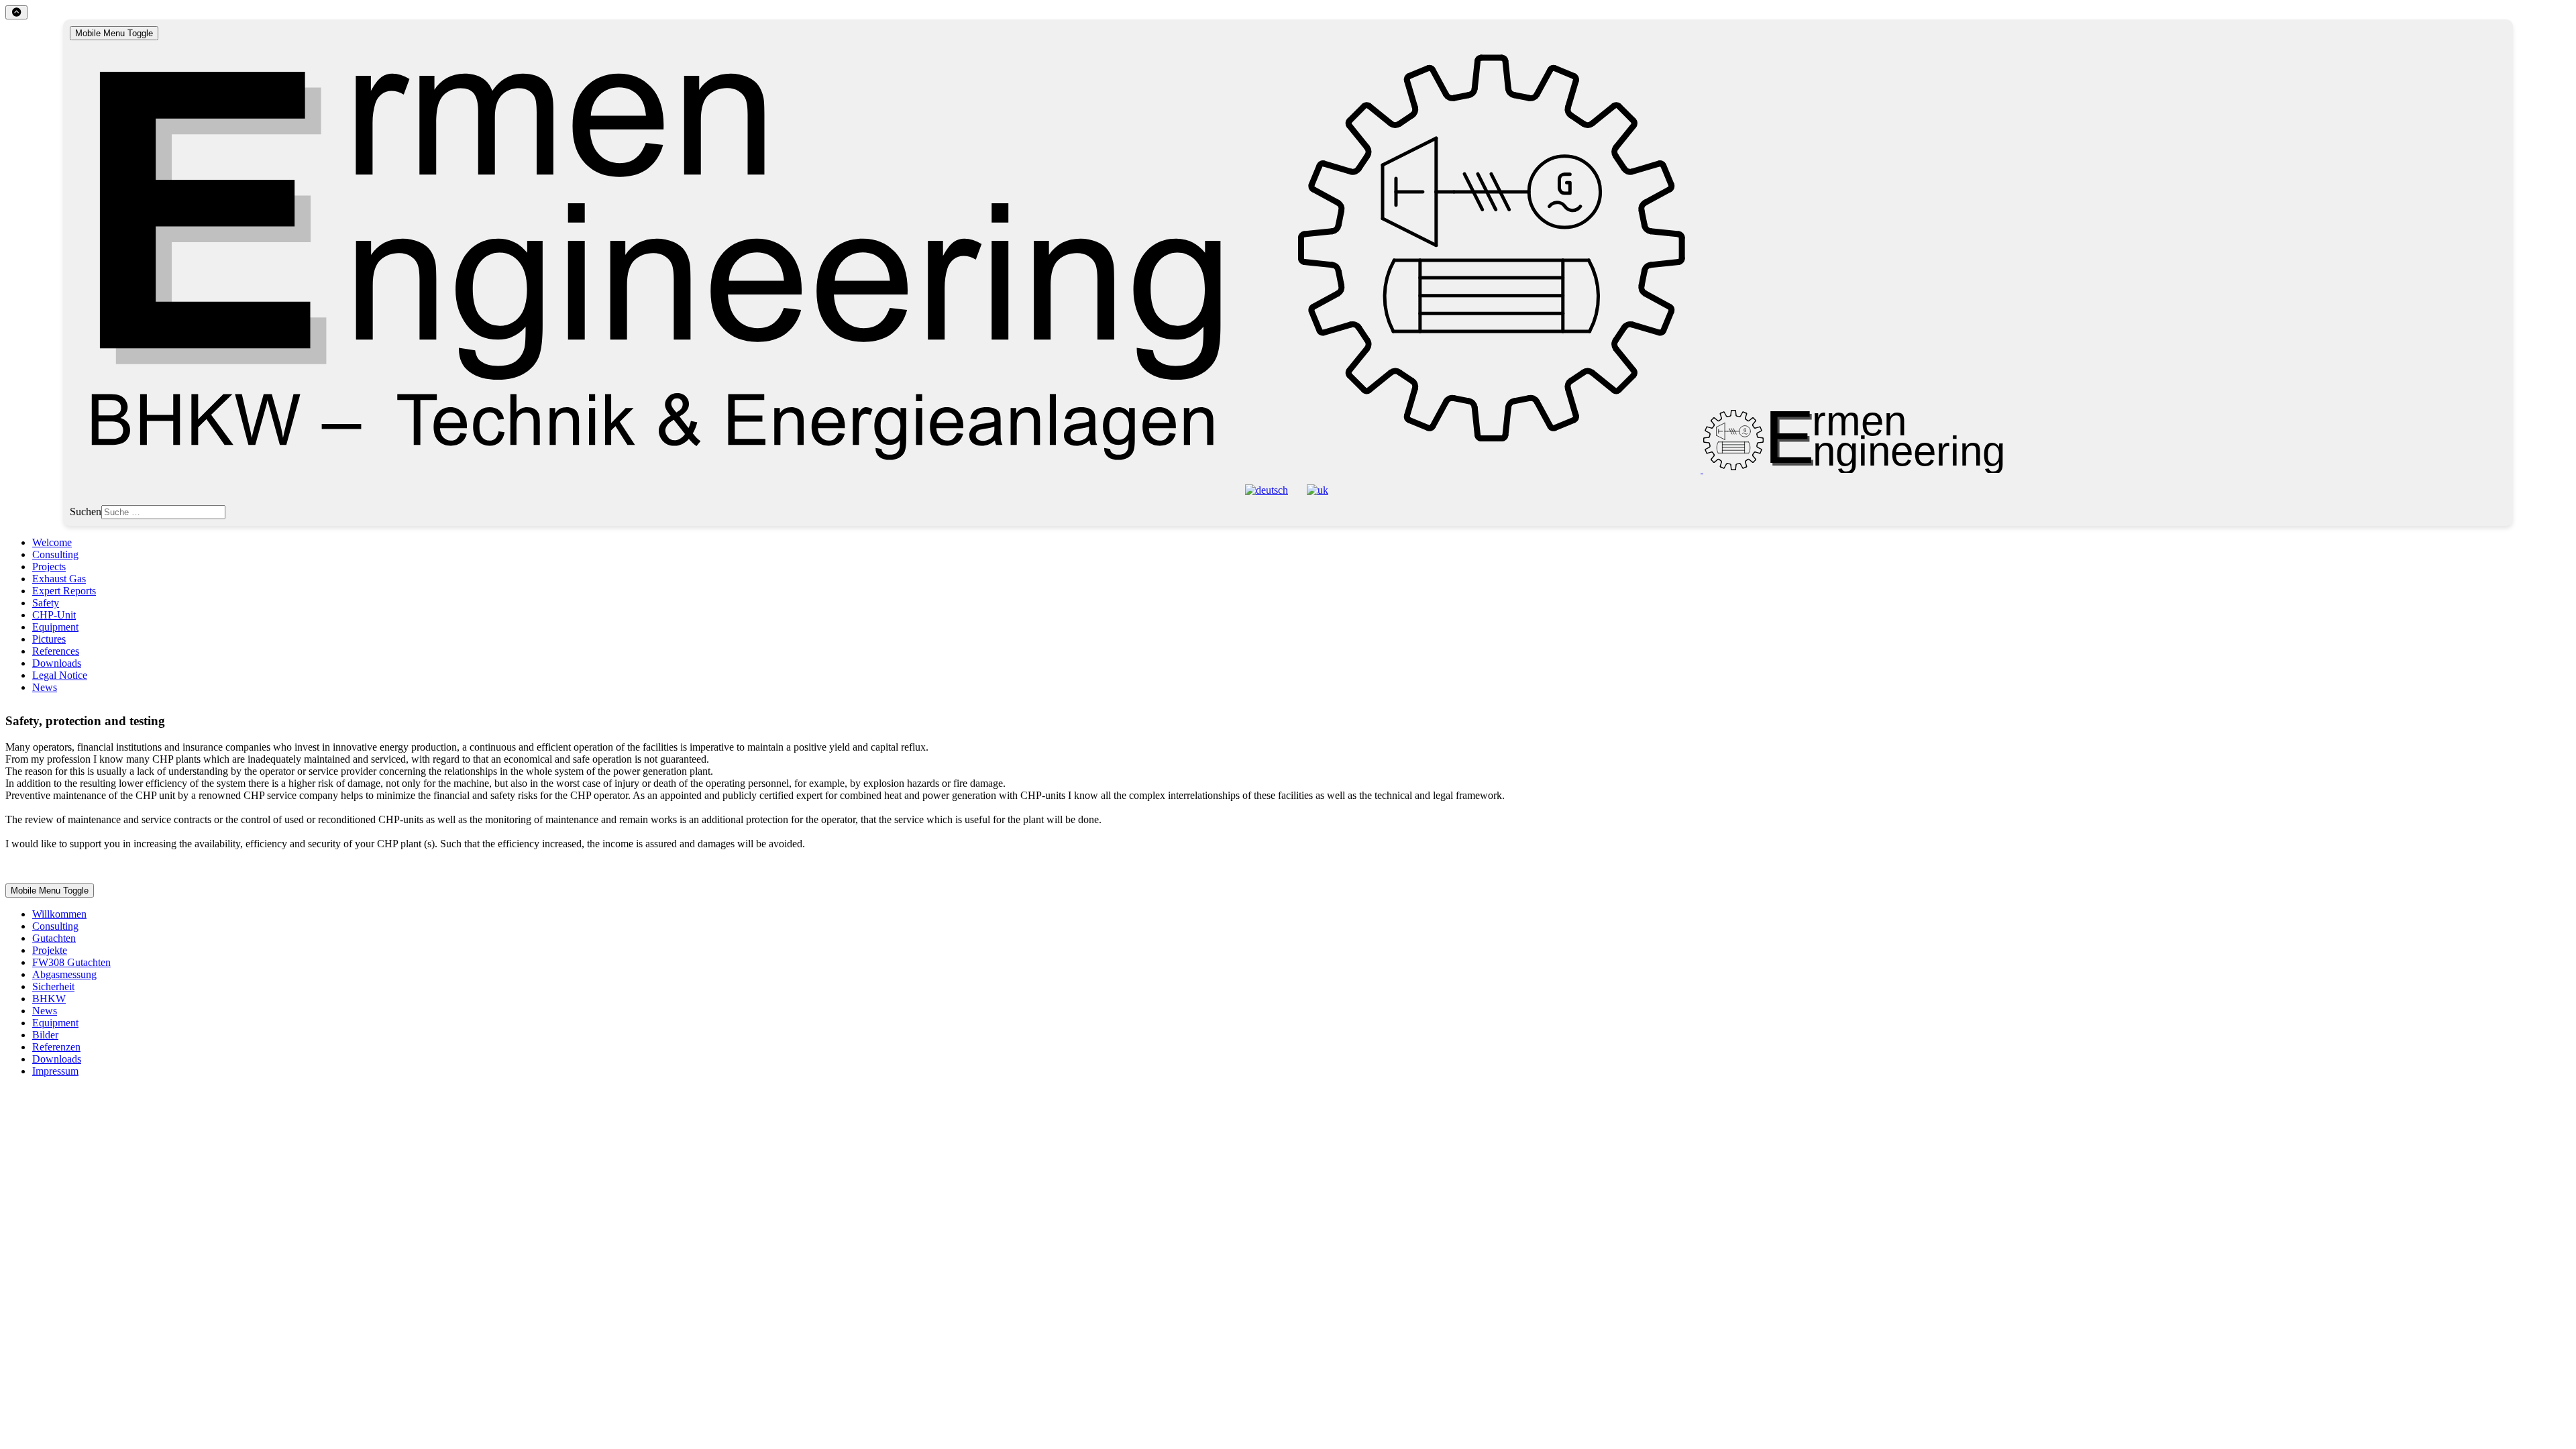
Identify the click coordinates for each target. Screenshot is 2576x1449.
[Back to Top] (16, 12)
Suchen (86, 512)
